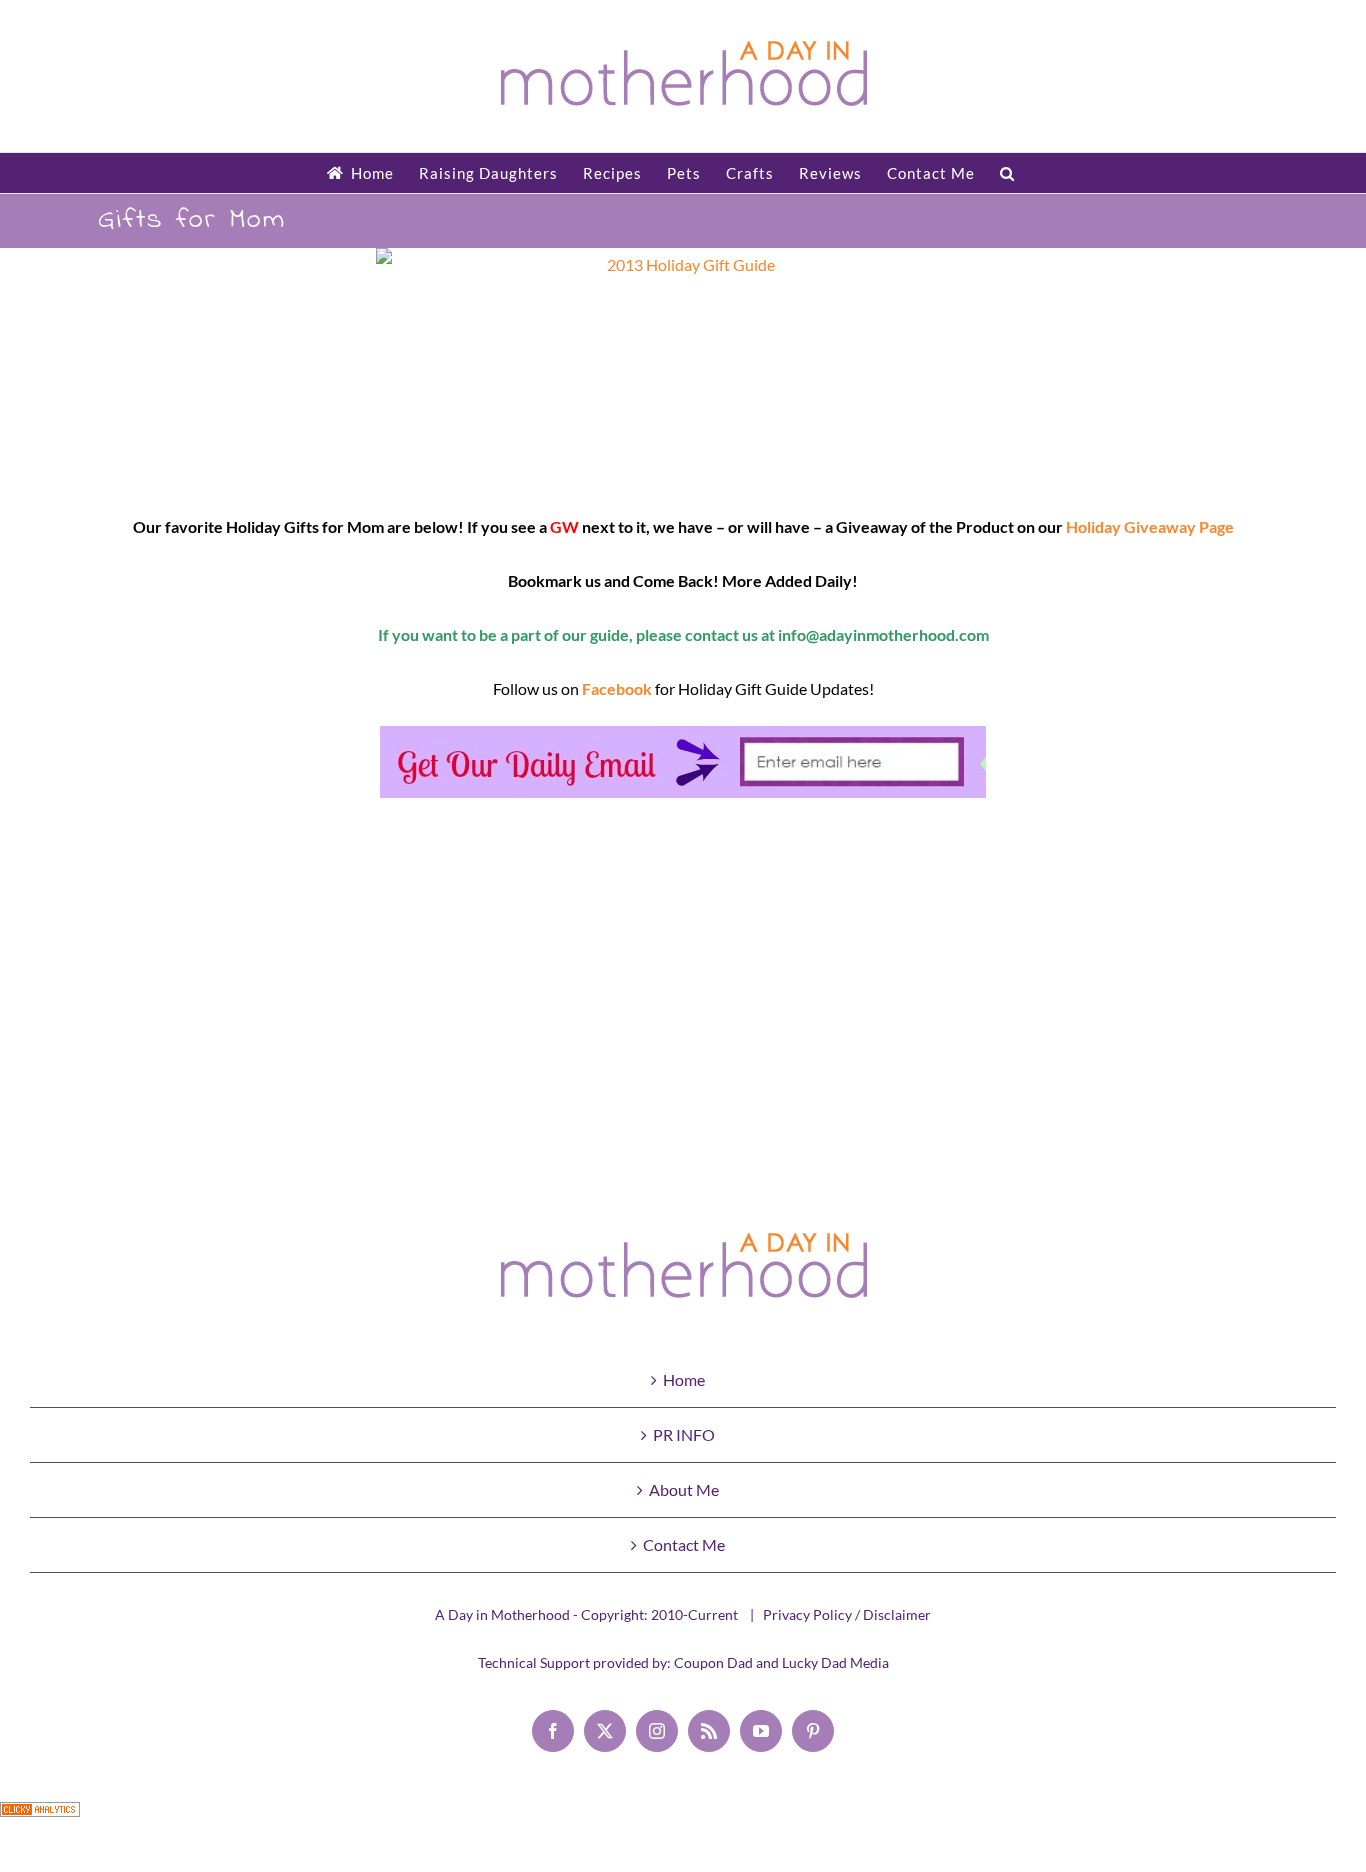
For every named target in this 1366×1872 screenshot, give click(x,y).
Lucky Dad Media (835, 1662)
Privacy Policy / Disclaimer (847, 1614)
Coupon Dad (713, 1662)
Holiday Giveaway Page (1150, 526)
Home (684, 1379)
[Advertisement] (683, 992)
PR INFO (684, 1434)
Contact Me (684, 1544)
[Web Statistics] (40, 1818)
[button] (1007, 173)
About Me (684, 1489)
